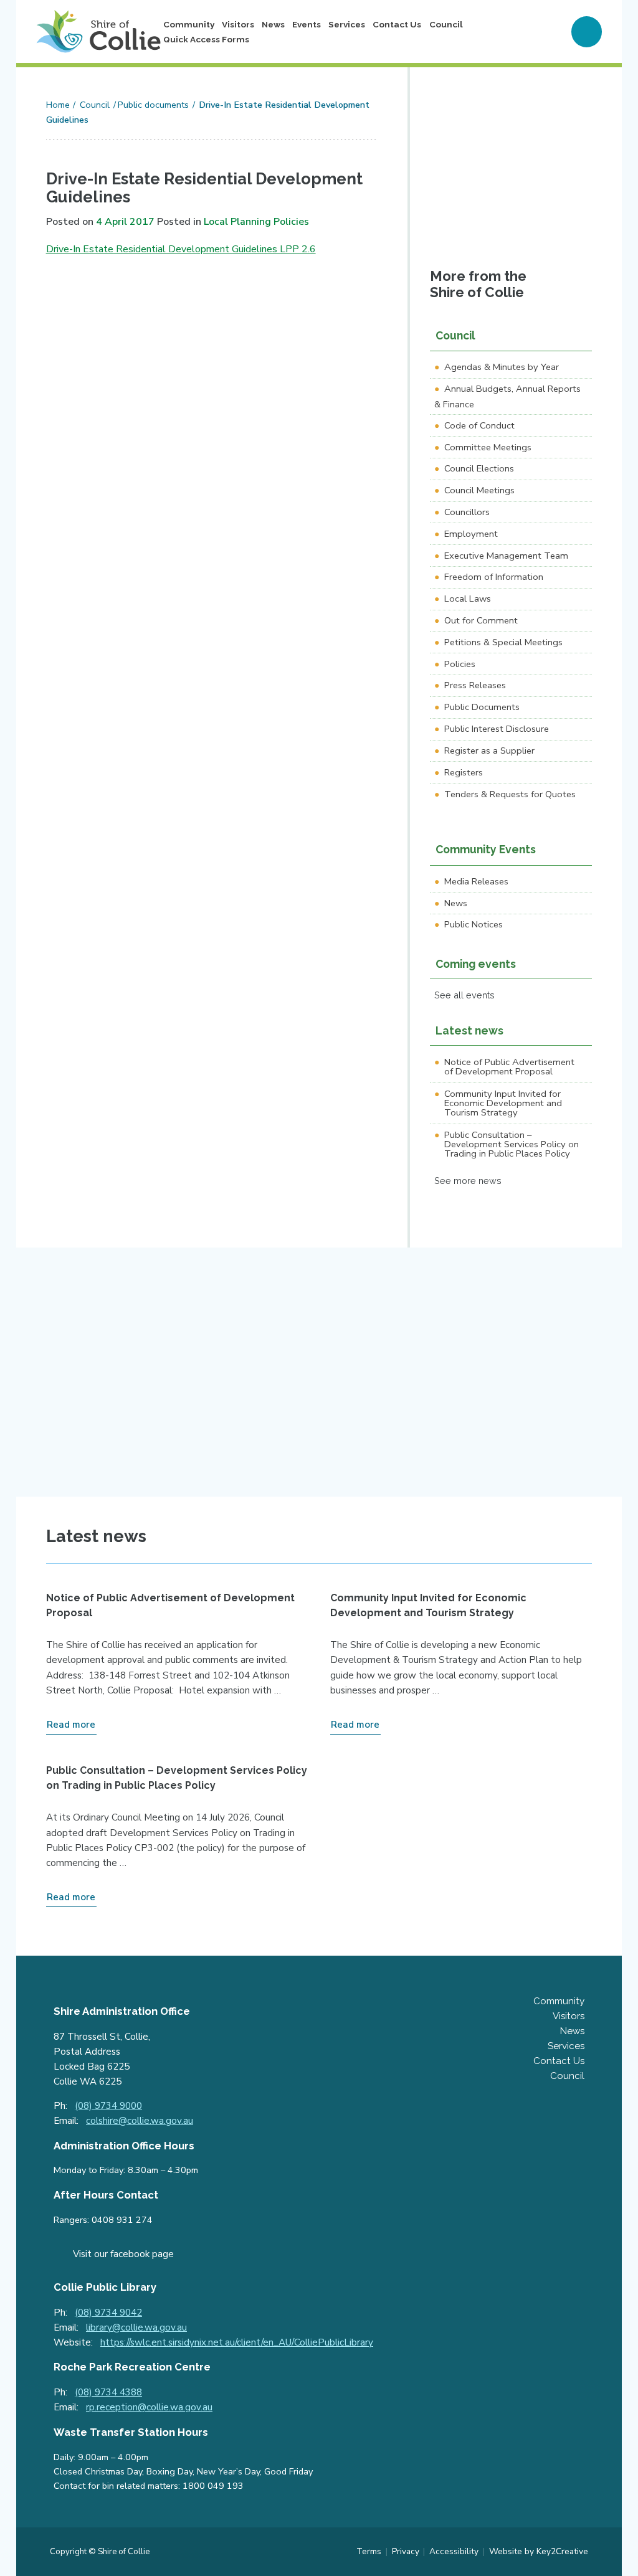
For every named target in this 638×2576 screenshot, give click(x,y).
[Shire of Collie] (98, 31)
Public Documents (482, 707)
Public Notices (474, 924)
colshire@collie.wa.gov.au (140, 2121)
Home (58, 105)
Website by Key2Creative (539, 2551)
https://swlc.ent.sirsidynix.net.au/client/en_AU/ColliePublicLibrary (237, 2342)
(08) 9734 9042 (108, 2313)
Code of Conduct (479, 425)
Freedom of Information (494, 577)
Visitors (238, 24)
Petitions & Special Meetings (503, 642)
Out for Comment (481, 620)
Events (307, 24)
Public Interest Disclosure (497, 729)
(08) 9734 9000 (108, 2106)
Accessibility (454, 2551)
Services (347, 24)
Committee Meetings (488, 447)
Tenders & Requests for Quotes (510, 794)
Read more (71, 1725)
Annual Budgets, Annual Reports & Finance (507, 396)
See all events (464, 995)
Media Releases (476, 881)
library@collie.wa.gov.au (136, 2327)
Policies (460, 664)
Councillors (467, 512)
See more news (468, 1181)
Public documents (153, 105)
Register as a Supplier (489, 751)
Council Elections (479, 468)
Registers (464, 772)
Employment (471, 534)
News (273, 24)
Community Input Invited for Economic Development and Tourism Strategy (503, 1103)
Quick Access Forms (206, 39)
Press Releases (475, 685)
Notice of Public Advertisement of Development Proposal (509, 1067)
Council (446, 24)
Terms (369, 2551)
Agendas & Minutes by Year (502, 367)
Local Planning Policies (256, 222)
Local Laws (468, 599)
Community (189, 24)
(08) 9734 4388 (108, 2392)
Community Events (486, 849)
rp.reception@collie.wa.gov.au (149, 2407)
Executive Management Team (506, 556)
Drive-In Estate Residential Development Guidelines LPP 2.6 (181, 249)
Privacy (406, 2551)
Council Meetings (479, 490)
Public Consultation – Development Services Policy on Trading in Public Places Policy (512, 1144)
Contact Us (397, 24)
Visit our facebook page (123, 2254)
